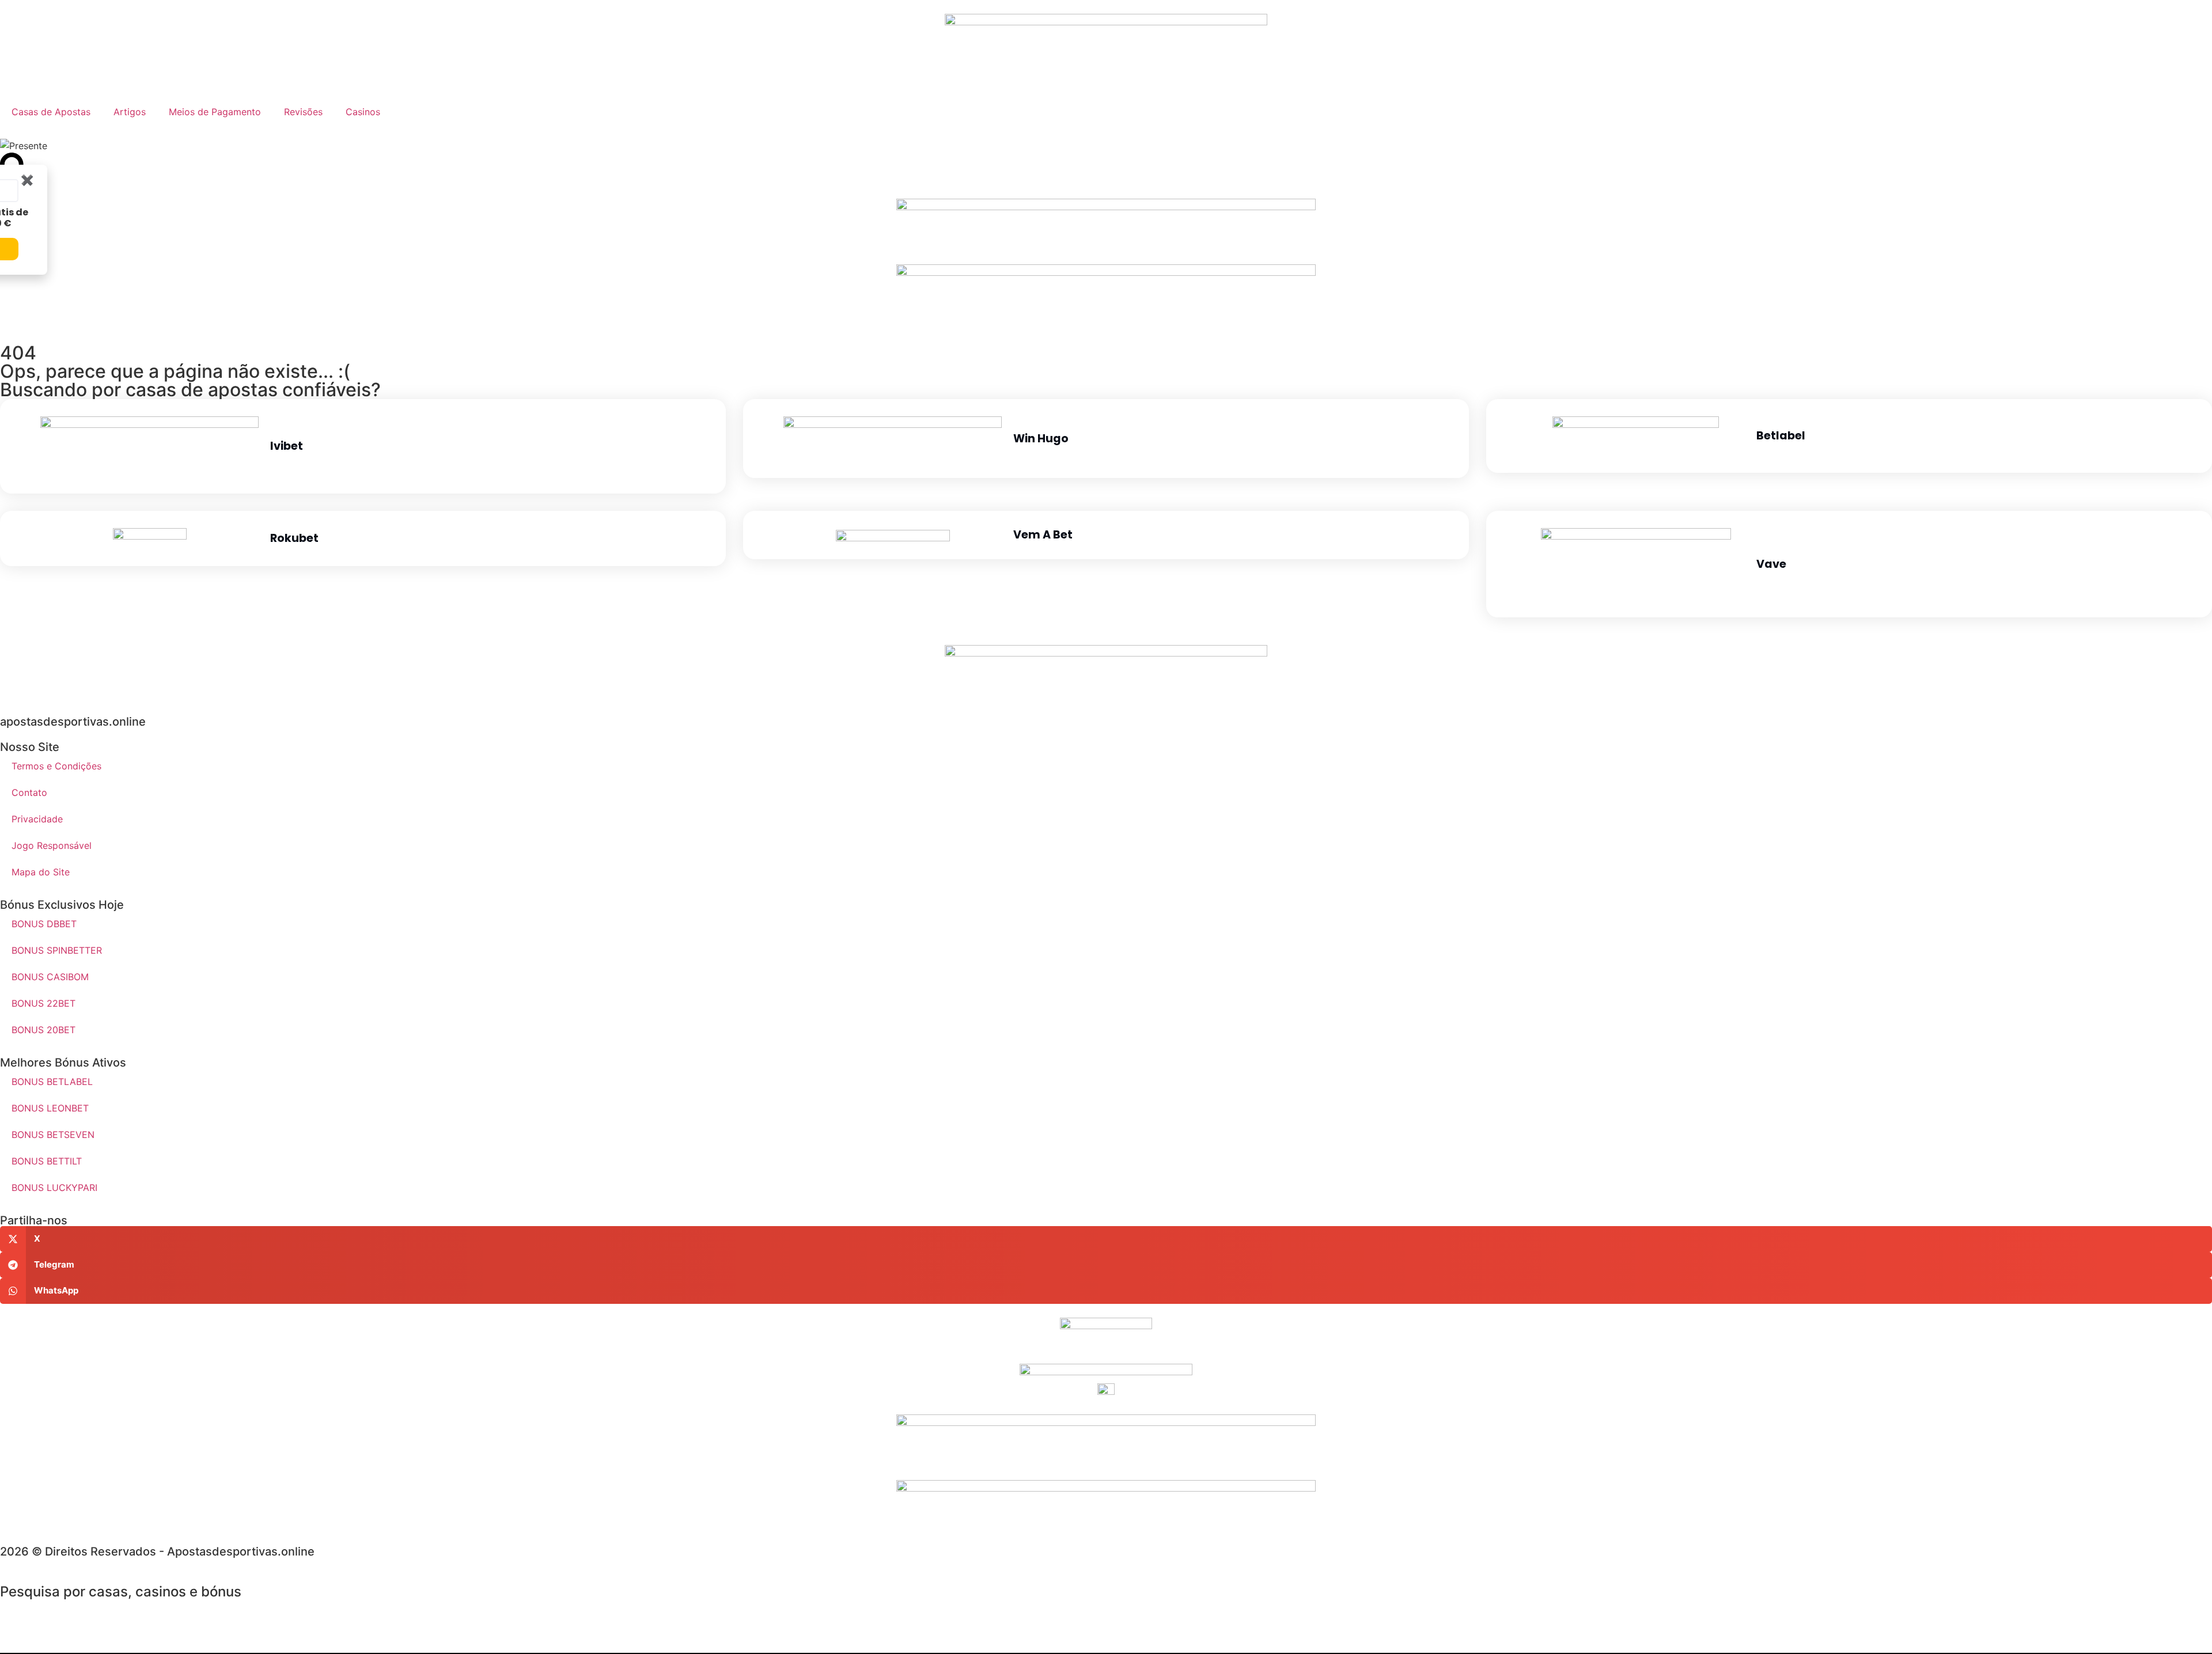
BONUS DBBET (44, 924)
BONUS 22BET (43, 1003)
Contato (29, 792)
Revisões (303, 112)
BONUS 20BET (43, 1030)
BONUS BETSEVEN (53, 1135)
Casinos (363, 112)
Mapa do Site (41, 872)
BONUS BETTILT (47, 1161)
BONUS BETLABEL (52, 1082)
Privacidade (37, 819)
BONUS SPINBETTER (57, 950)
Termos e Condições (56, 766)
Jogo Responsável (52, 845)
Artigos (130, 112)
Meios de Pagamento (215, 112)
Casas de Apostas (51, 112)
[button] (1106, 1239)
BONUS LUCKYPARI (54, 1188)
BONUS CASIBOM (50, 977)
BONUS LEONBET (50, 1108)
